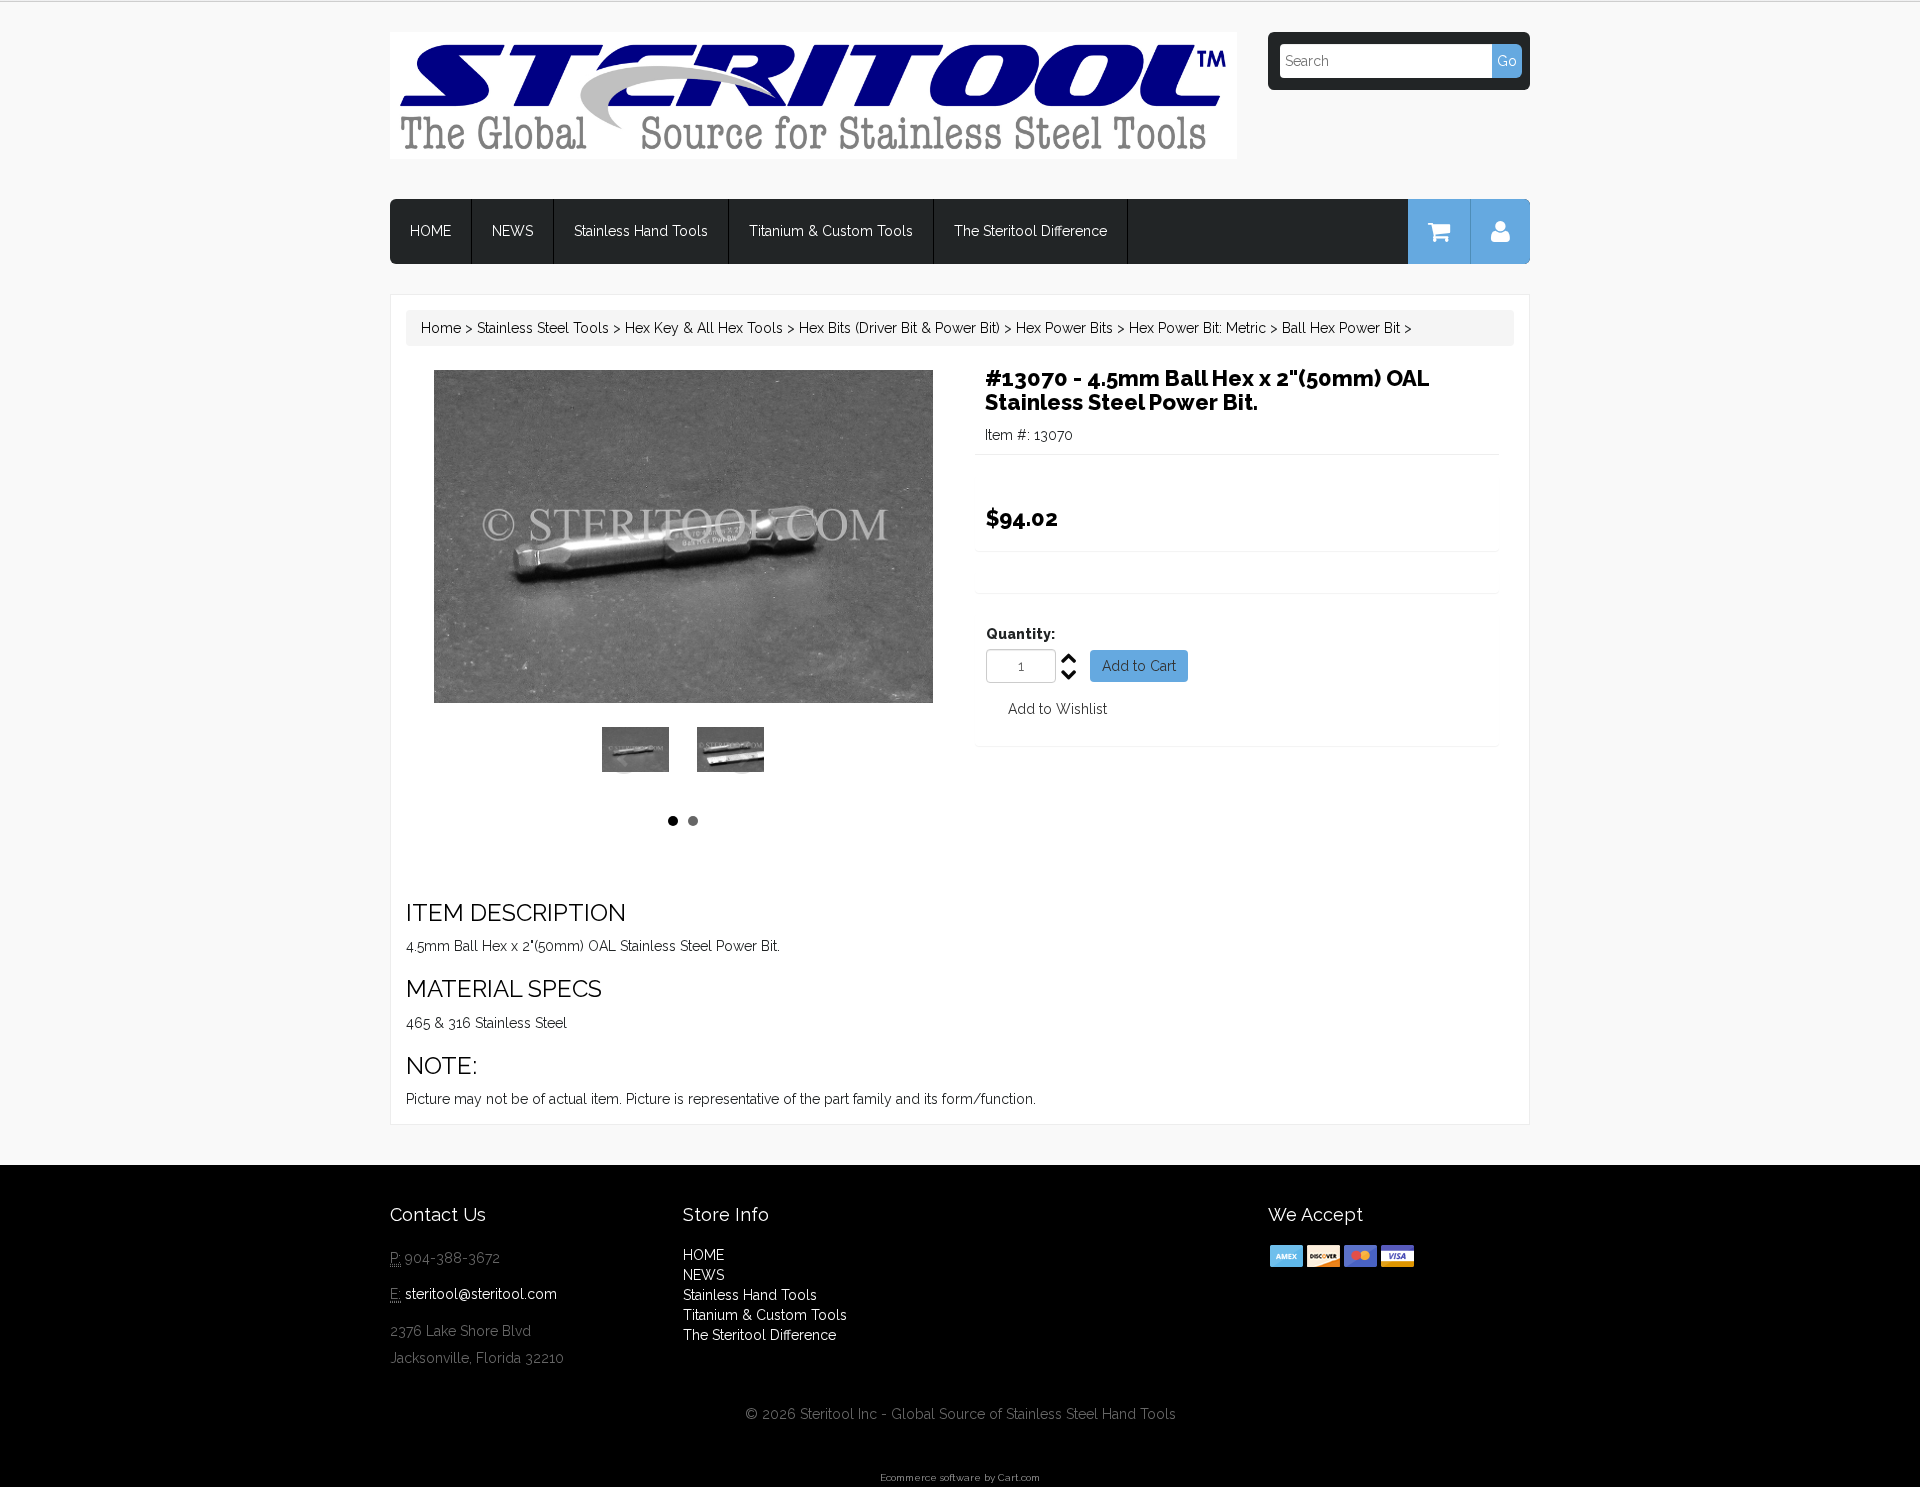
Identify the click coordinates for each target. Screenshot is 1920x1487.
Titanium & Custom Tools (831, 231)
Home (441, 328)
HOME (430, 231)
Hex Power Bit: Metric (1197, 328)
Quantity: (1020, 634)
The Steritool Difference (1030, 231)
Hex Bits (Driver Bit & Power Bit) (899, 328)
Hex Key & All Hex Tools (704, 328)
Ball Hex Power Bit (1341, 328)
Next (742, 759)
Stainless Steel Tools (543, 328)
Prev (624, 759)
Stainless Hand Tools (641, 231)
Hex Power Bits (1064, 328)
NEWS (512, 231)
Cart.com (1019, 1477)
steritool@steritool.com (481, 1294)
